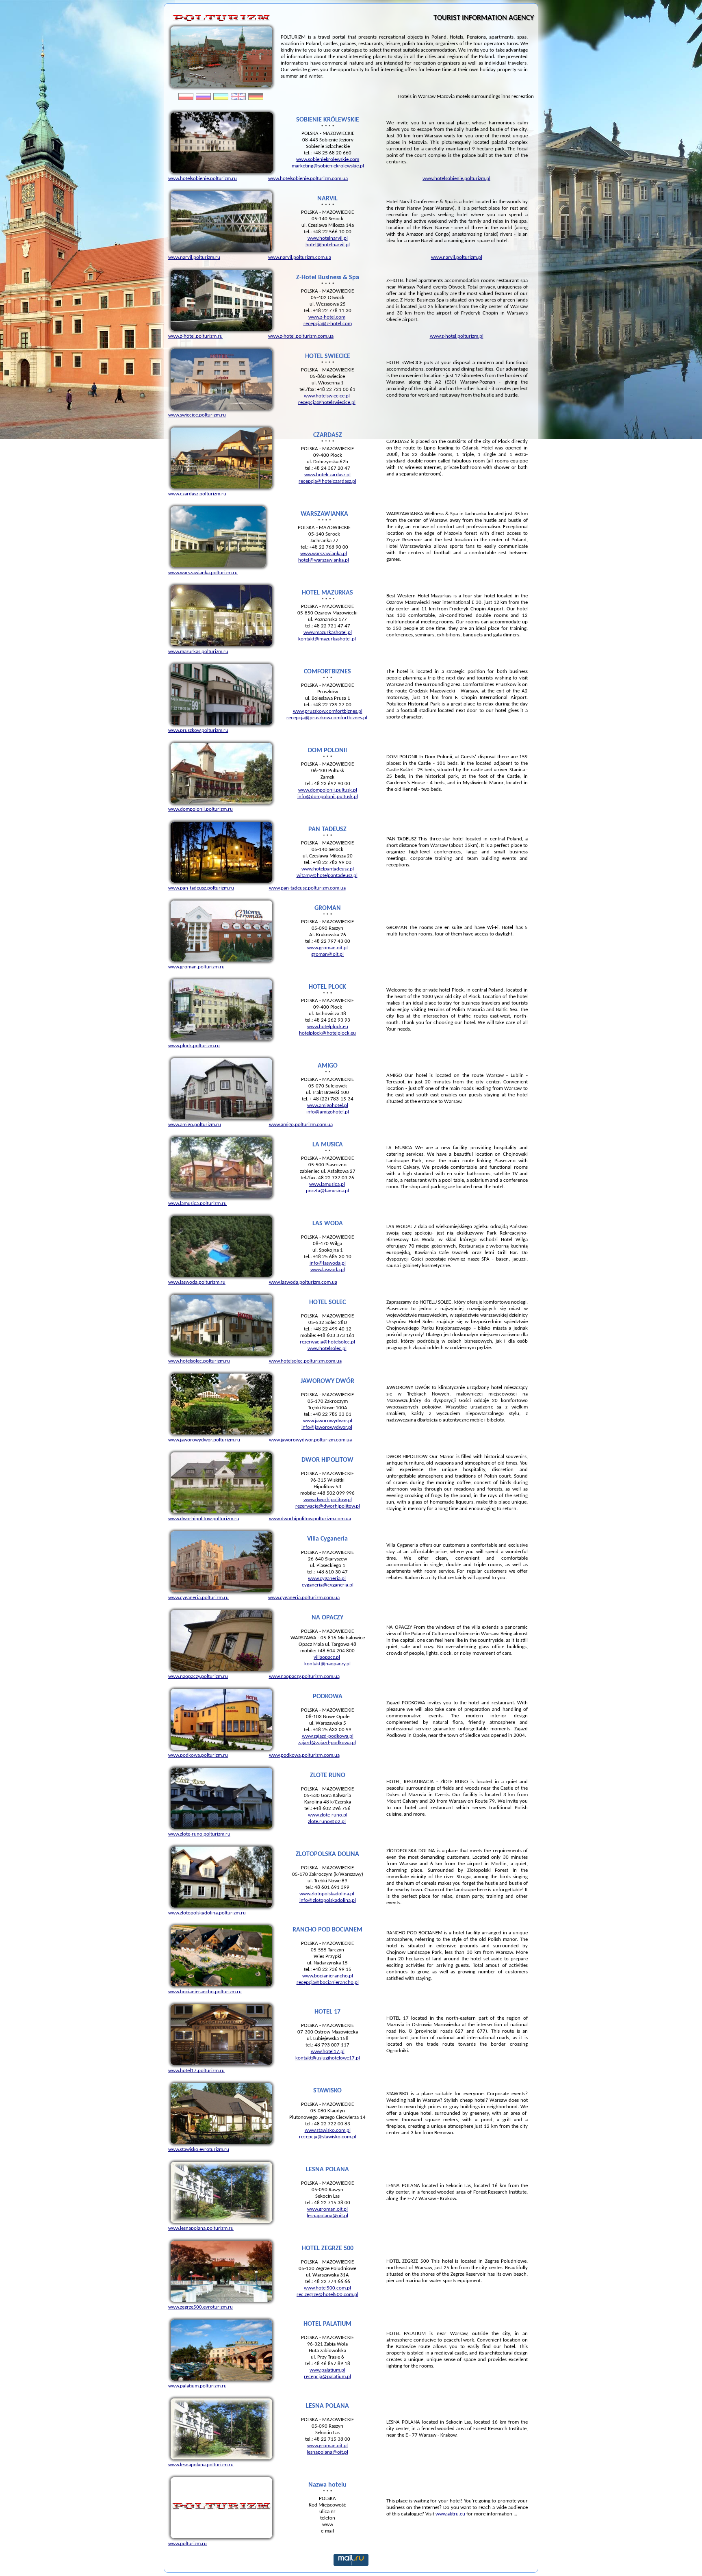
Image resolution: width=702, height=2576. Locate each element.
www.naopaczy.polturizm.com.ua (304, 1676)
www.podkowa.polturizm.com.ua (304, 1755)
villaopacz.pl (327, 1657)
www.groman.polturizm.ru (196, 967)
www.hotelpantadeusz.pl (328, 869)
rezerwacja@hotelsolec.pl (327, 1342)
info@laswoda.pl (328, 1263)
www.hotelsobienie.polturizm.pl (456, 179)
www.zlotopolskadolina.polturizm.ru (207, 1913)
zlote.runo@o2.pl (327, 1822)
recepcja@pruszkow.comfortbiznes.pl (327, 718)
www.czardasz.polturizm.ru (197, 494)
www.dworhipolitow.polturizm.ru (204, 1519)
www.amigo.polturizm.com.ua (301, 1125)
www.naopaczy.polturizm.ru (198, 1676)
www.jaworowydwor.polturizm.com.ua (310, 1440)
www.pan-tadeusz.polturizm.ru (201, 888)
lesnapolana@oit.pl (327, 2216)
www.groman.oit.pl (327, 948)
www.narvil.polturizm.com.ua (300, 257)
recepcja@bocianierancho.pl (328, 1982)
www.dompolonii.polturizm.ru (200, 809)
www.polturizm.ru (187, 2544)
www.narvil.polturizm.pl (457, 257)
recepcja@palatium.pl (327, 2377)
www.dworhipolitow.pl (328, 1500)
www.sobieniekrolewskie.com (328, 160)
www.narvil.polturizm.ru (194, 257)
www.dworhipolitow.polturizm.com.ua (310, 1519)
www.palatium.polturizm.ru (197, 2386)
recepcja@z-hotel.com (328, 324)
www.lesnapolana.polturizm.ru (201, 2228)
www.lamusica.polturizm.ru (197, 1203)
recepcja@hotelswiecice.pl (327, 403)
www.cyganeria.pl (327, 1579)
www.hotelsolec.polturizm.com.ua (305, 1361)
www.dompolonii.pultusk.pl (328, 790)
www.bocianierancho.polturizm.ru (205, 1992)
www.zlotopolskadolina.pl (327, 1894)
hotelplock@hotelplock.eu (327, 1033)
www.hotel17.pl (328, 2052)
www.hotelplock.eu (328, 1027)
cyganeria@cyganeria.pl (328, 1585)
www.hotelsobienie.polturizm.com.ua (308, 179)
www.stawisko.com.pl (328, 2130)
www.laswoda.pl (328, 1270)
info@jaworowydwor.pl (327, 1427)
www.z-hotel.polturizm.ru (195, 336)
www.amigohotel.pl (328, 1106)
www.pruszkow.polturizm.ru (198, 730)
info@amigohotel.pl (328, 1112)
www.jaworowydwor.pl (328, 1421)
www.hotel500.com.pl (327, 2288)
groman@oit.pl (327, 954)
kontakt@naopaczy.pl (327, 1664)
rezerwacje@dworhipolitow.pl (328, 1506)
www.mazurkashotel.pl (328, 633)
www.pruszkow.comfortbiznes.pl (328, 711)
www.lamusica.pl (327, 1184)
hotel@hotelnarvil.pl (328, 245)
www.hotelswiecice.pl (327, 396)
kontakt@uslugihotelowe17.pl (328, 2058)
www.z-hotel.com (327, 317)
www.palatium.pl (327, 2370)
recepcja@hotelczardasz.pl (327, 481)
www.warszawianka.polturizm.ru (203, 573)
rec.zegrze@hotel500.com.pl (327, 2295)
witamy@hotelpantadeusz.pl (327, 876)
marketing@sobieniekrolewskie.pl (328, 166)
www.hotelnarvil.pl (328, 238)
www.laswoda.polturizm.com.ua (303, 1282)
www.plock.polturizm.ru (194, 1046)
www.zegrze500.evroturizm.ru (200, 2307)
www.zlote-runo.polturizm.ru (199, 1834)
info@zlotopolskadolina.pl (328, 1900)
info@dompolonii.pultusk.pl (328, 797)
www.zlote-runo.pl (328, 1815)
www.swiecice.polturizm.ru (197, 415)
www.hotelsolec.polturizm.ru (199, 1361)
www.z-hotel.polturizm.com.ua (301, 336)
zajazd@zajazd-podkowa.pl (327, 1743)
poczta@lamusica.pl (327, 1191)
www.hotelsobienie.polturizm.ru (203, 179)
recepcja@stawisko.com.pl (328, 2137)
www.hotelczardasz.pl (327, 475)
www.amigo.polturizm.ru (195, 1125)
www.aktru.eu (450, 2514)
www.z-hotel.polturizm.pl (457, 336)
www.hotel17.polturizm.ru (196, 2071)
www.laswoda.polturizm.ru (197, 1282)
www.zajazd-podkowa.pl (328, 1736)
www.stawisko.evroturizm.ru (199, 2150)
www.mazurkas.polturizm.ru (198, 652)
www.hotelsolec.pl (327, 1349)
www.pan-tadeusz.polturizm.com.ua (307, 888)
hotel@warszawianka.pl (324, 560)
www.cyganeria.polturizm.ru (198, 1598)
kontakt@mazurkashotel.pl (327, 639)
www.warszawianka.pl (324, 554)
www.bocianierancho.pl (328, 1976)
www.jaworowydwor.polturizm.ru (204, 1440)
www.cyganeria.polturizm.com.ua (304, 1598)
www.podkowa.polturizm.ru (198, 1755)
